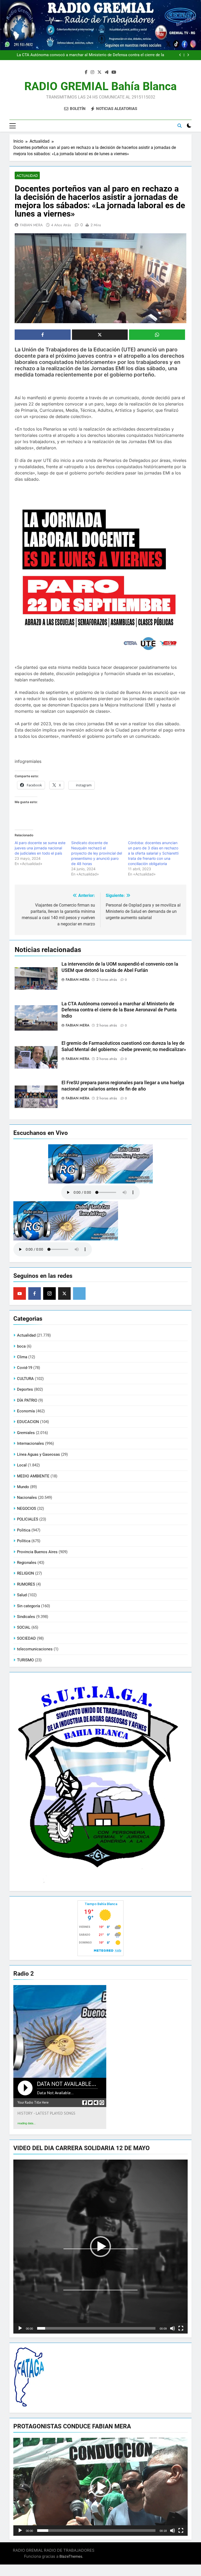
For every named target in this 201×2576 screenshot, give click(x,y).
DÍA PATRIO (27, 1400)
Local (22, 1465)
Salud (22, 1595)
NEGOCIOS (27, 1509)
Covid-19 (25, 1368)
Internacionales (30, 1443)
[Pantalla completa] (181, 2328)
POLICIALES (28, 1519)
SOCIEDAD (26, 1638)
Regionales (27, 1563)
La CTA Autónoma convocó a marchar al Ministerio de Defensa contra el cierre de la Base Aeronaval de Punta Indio (119, 1010)
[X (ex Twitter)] (64, 1293)
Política (24, 1541)
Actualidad (27, 176)
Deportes (25, 1389)
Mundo (23, 1487)
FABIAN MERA (31, 225)
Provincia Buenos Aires (37, 1552)
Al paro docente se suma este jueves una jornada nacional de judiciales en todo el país (40, 848)
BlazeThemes (71, 2556)
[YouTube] (20, 1293)
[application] (100, 2247)
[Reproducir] (20, 2328)
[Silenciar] (172, 2328)
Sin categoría (29, 1606)
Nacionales (27, 1498)
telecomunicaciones (35, 1649)
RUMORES (26, 1584)
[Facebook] (35, 1293)
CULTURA (25, 1379)
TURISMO (25, 1660)
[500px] (79, 1293)
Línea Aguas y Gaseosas (38, 1454)
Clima (22, 1357)
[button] (100, 2247)
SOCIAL (24, 1627)
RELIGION (26, 1573)
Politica (24, 1530)
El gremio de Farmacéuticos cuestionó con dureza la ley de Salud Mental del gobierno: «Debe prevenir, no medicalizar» (89, 56)
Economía (26, 1411)
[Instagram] (49, 1293)
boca (21, 1346)
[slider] (96, 2328)
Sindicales (26, 1617)
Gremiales (26, 1433)
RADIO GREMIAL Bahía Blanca (100, 86)
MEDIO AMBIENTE (33, 1476)
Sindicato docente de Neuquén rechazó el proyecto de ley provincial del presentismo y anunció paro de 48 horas (97, 853)
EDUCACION (28, 1422)
